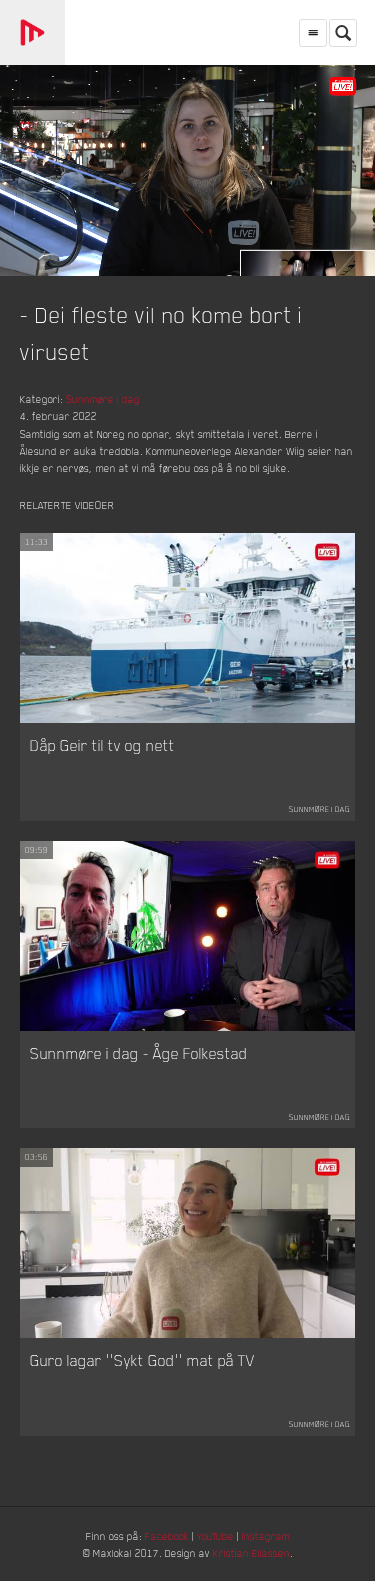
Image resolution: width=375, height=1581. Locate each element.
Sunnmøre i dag (103, 398)
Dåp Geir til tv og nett (102, 745)
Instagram (266, 1535)
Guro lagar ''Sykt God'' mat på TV (142, 1360)
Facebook (167, 1535)
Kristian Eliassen (251, 1552)
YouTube (215, 1535)
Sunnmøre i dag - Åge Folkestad (139, 1053)
